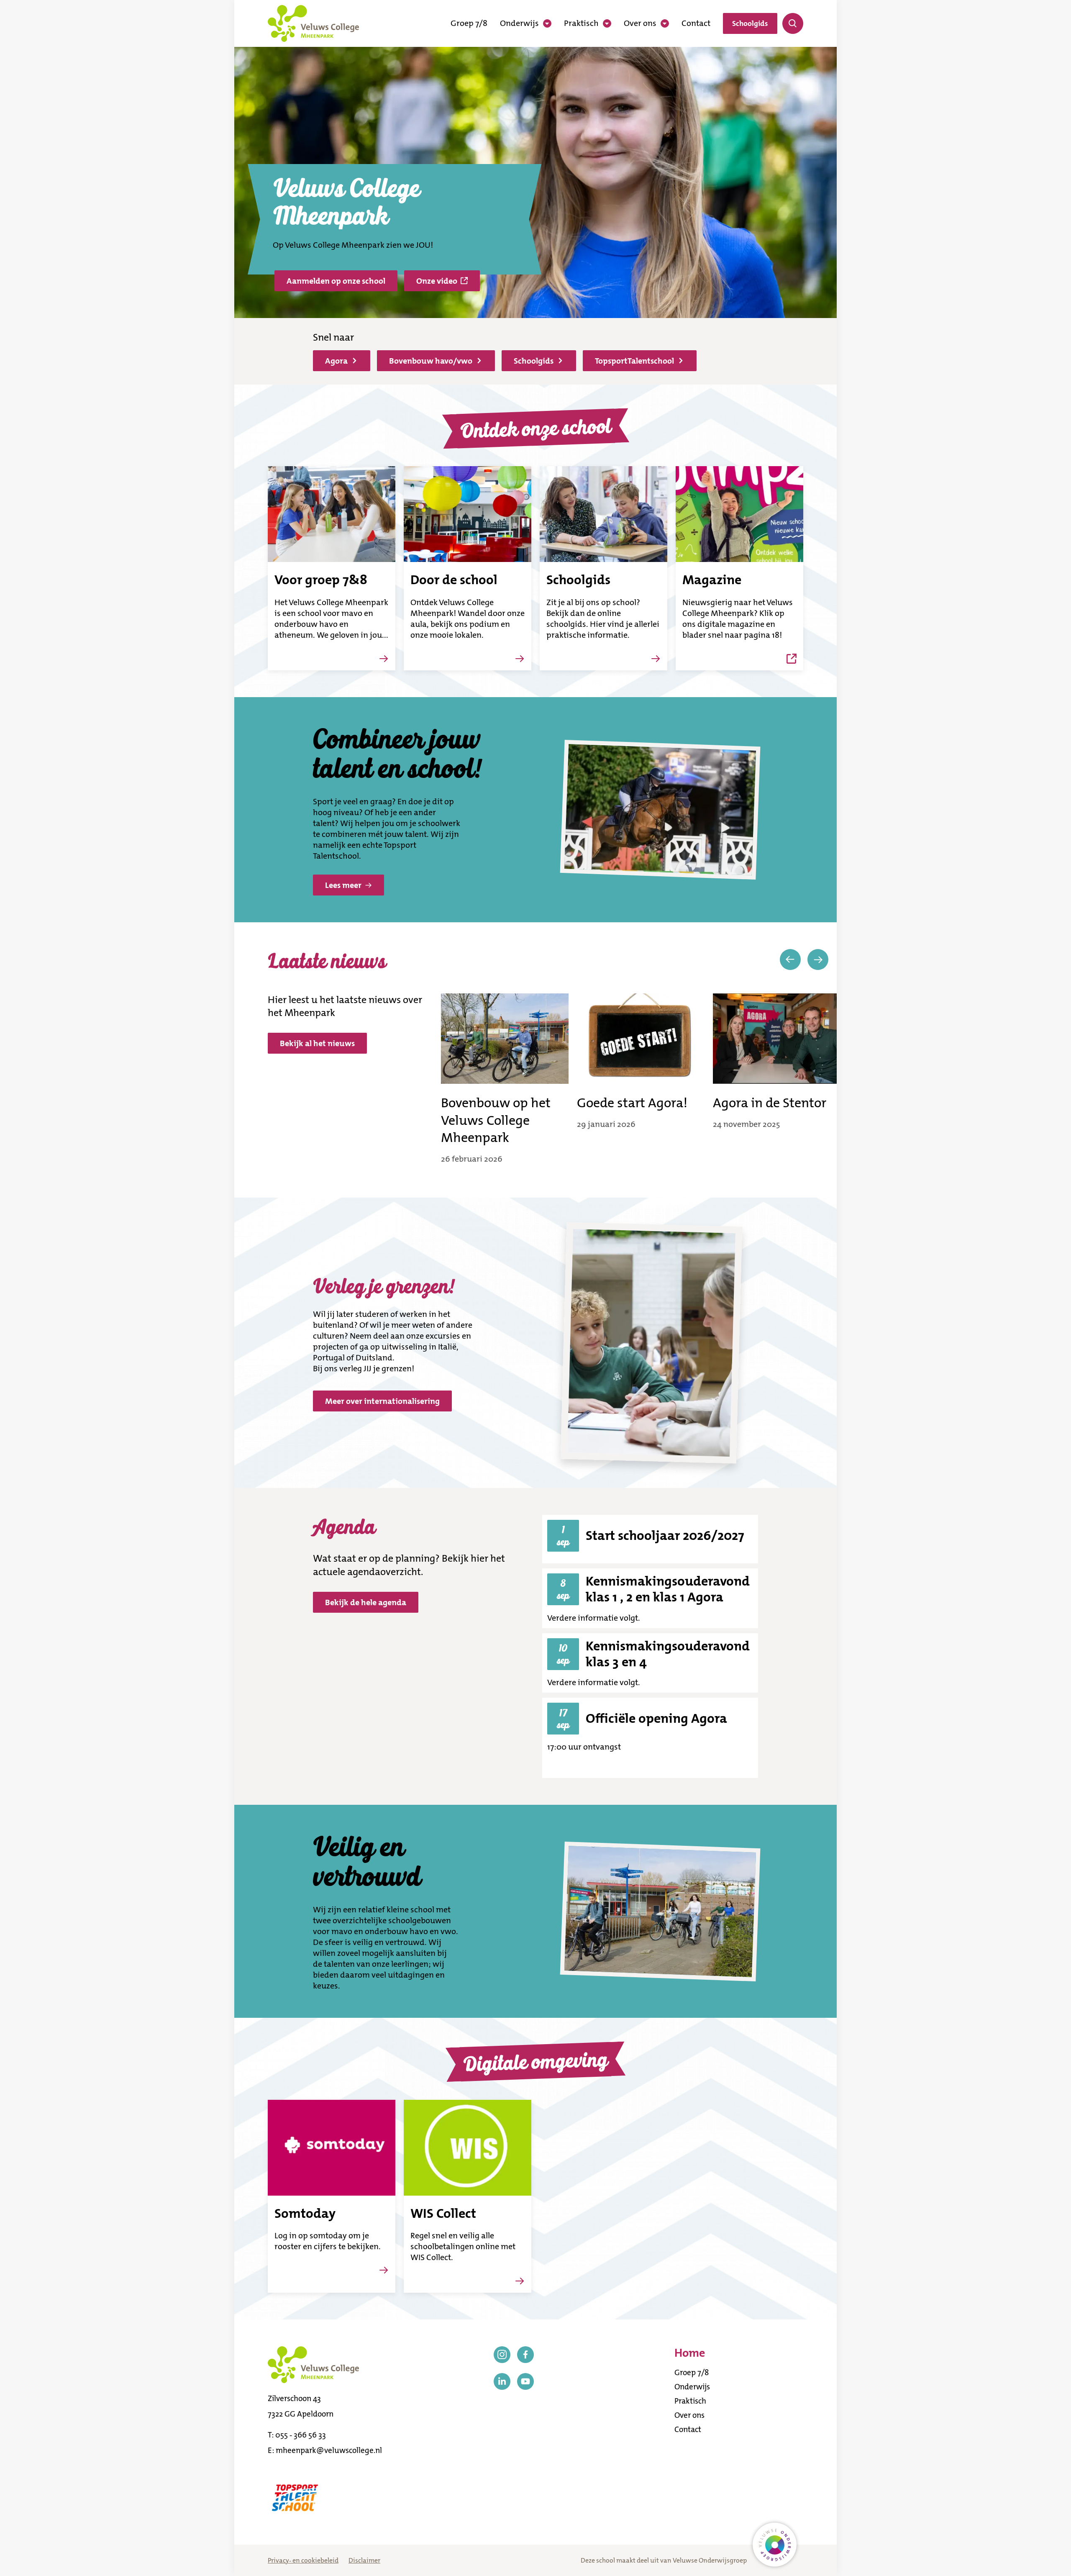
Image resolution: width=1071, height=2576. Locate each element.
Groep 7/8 (469, 23)
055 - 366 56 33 (301, 2435)
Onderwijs (519, 23)
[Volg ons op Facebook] (525, 2355)
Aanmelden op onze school (336, 281)
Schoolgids (750, 23)
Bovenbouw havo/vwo (431, 361)
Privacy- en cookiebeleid (303, 2560)
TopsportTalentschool (634, 361)
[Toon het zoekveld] (793, 23)
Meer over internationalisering (382, 1401)
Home (690, 2353)
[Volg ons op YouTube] (525, 2381)
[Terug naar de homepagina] (313, 23)
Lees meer (343, 885)
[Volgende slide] (818, 960)
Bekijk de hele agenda (366, 1602)
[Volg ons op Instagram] (502, 2355)
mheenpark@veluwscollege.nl (329, 2450)
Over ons (640, 23)
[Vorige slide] (790, 960)
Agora (336, 361)
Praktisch (581, 23)
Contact (696, 23)
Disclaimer (364, 2560)
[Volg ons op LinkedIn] (502, 2381)
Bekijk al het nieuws (317, 1043)
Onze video (437, 281)
